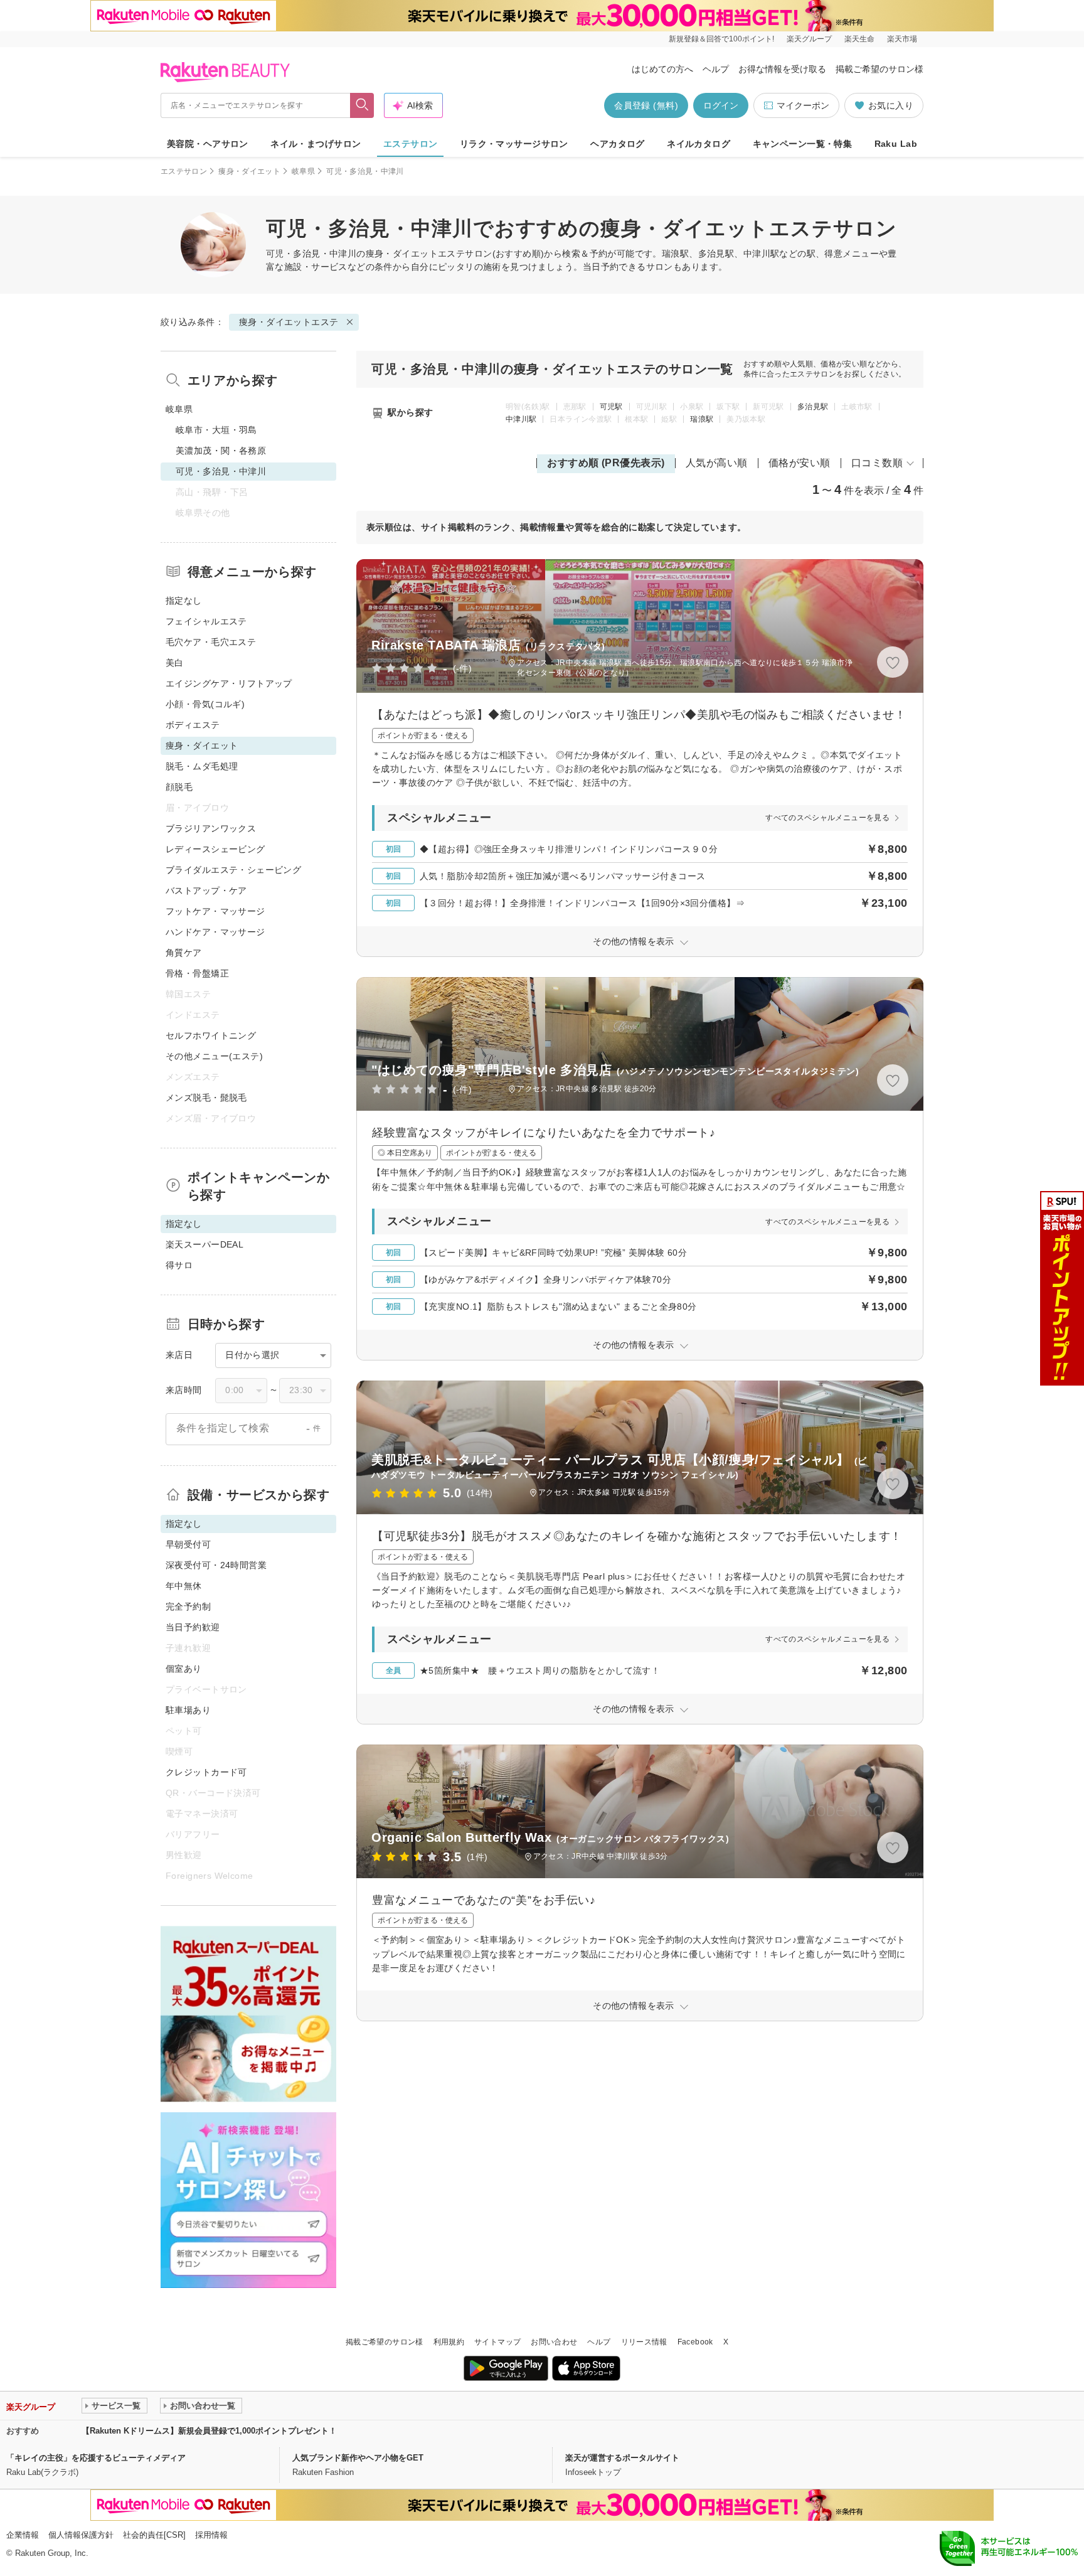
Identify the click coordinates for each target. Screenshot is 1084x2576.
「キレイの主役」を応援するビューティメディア (96, 2458)
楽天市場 (902, 39)
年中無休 (184, 1586)
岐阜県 (303, 171)
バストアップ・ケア (206, 890)
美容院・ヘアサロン (208, 144)
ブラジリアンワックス (211, 828)
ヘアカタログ (618, 144)
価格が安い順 (800, 463)
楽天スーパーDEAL (205, 1244)
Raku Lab (896, 144)
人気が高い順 (717, 463)
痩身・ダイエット (249, 171)
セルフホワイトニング (211, 1035)
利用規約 (449, 2342)
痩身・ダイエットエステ (416, 254)
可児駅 (611, 407)
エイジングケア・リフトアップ (229, 683)
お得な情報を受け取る (782, 69)
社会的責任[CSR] (154, 2535)
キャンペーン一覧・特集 (803, 144)
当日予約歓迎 (193, 1627)
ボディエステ (193, 725)
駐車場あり (188, 1710)
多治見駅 (813, 407)
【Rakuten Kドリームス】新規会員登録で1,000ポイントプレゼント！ (209, 2431)
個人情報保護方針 (81, 2535)
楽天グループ (809, 39)
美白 (175, 663)
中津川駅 (521, 419)
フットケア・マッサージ (215, 911)
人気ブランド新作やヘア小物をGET (358, 2458)
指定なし (184, 601)
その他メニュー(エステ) (214, 1056)
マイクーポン (803, 105)
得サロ (179, 1265)
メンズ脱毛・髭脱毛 (206, 1098)
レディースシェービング (215, 849)
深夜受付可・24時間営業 (216, 1565)
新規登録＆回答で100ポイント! (721, 39)
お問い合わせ (554, 2342)
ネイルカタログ (699, 144)
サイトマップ (497, 2342)
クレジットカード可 (206, 1772)
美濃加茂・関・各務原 (221, 451)
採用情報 (211, 2535)
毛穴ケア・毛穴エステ (211, 642)
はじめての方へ (662, 69)
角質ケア (184, 953)
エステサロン (411, 144)
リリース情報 (644, 2342)
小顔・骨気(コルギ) (205, 704)
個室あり (184, 1669)
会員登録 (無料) (646, 105)
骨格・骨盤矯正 (197, 973)
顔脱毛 (179, 787)
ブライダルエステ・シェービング (233, 870)
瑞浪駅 (702, 419)
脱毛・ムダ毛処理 (202, 766)
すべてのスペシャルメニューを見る (827, 818)
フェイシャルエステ (206, 621)
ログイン (721, 105)
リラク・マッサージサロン (514, 144)
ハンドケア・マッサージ (215, 932)
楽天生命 (859, 39)
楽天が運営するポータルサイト (622, 2458)
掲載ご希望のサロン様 (879, 69)
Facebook (695, 2342)
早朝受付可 (188, 1544)
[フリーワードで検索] (362, 105)
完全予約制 (188, 1606)
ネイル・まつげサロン (316, 144)
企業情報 (23, 2535)
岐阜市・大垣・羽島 (216, 430)
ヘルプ (716, 69)
